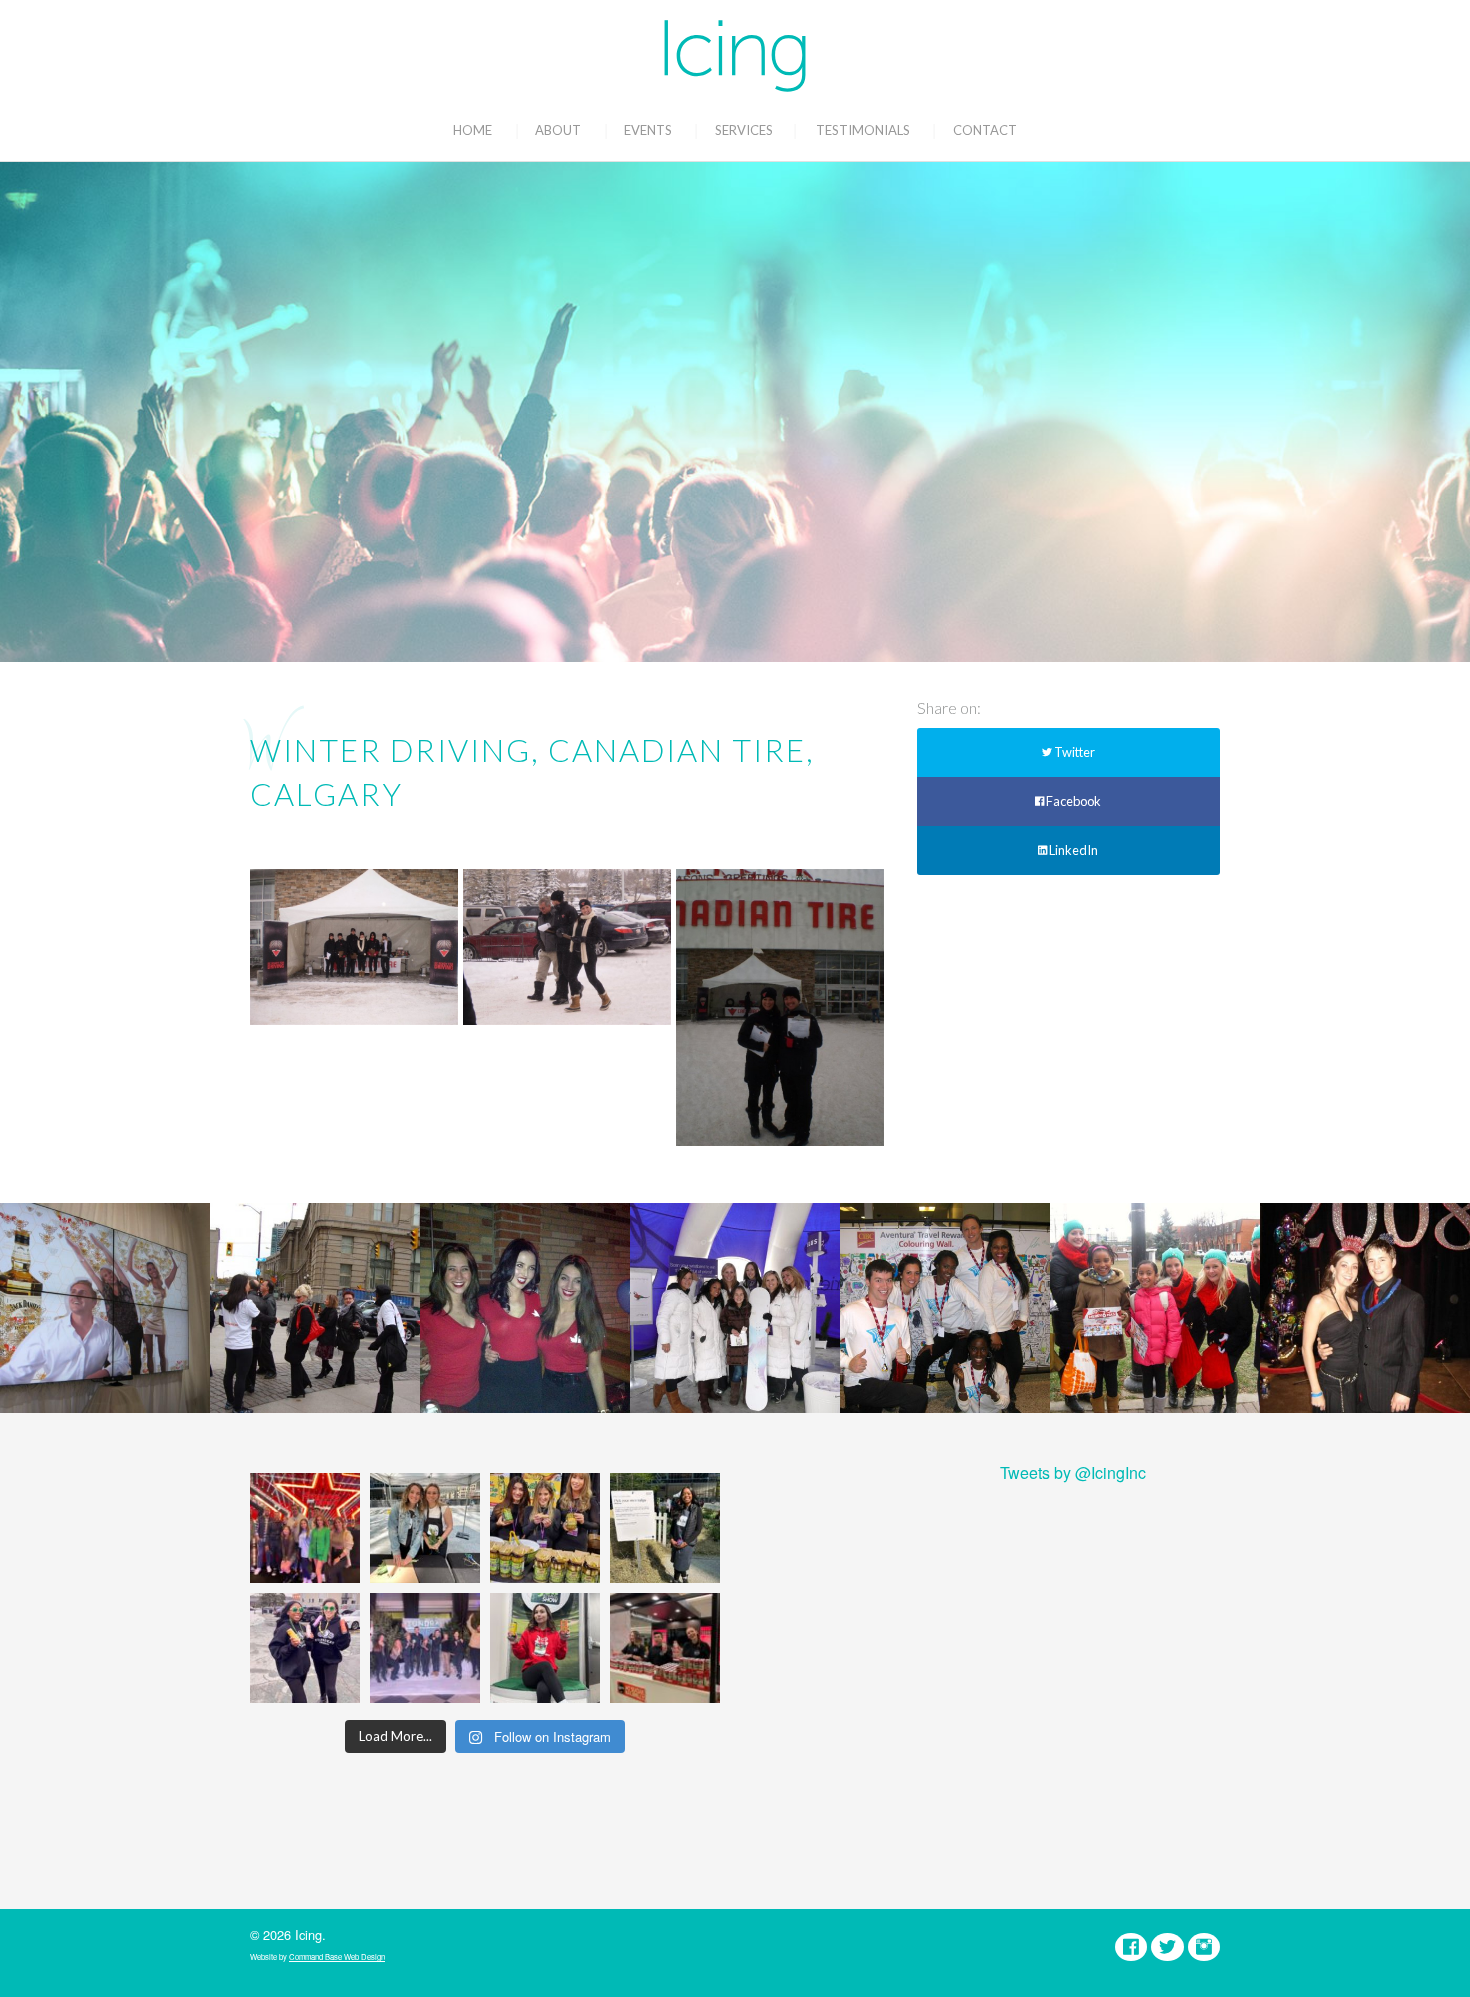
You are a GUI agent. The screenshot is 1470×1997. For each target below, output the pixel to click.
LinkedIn (1072, 850)
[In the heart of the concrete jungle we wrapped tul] (425, 1528)
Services (744, 130)
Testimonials (863, 130)
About (558, 130)
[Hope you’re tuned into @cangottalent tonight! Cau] (305, 1528)
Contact (985, 130)
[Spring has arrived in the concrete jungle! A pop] (665, 1528)
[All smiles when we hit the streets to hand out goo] (305, 1648)
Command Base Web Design (337, 1956)
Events (648, 130)
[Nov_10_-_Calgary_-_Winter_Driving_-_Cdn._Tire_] (567, 947)
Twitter (1073, 752)
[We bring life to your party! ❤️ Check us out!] (425, 1648)
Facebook (1072, 801)
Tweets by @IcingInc (1073, 1472)
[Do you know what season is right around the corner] (545, 1648)
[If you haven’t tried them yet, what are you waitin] (545, 1528)
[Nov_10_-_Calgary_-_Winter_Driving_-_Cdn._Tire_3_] (354, 947)
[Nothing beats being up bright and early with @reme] (665, 1648)
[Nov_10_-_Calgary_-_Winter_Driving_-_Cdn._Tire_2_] (780, 1007)
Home (472, 130)
